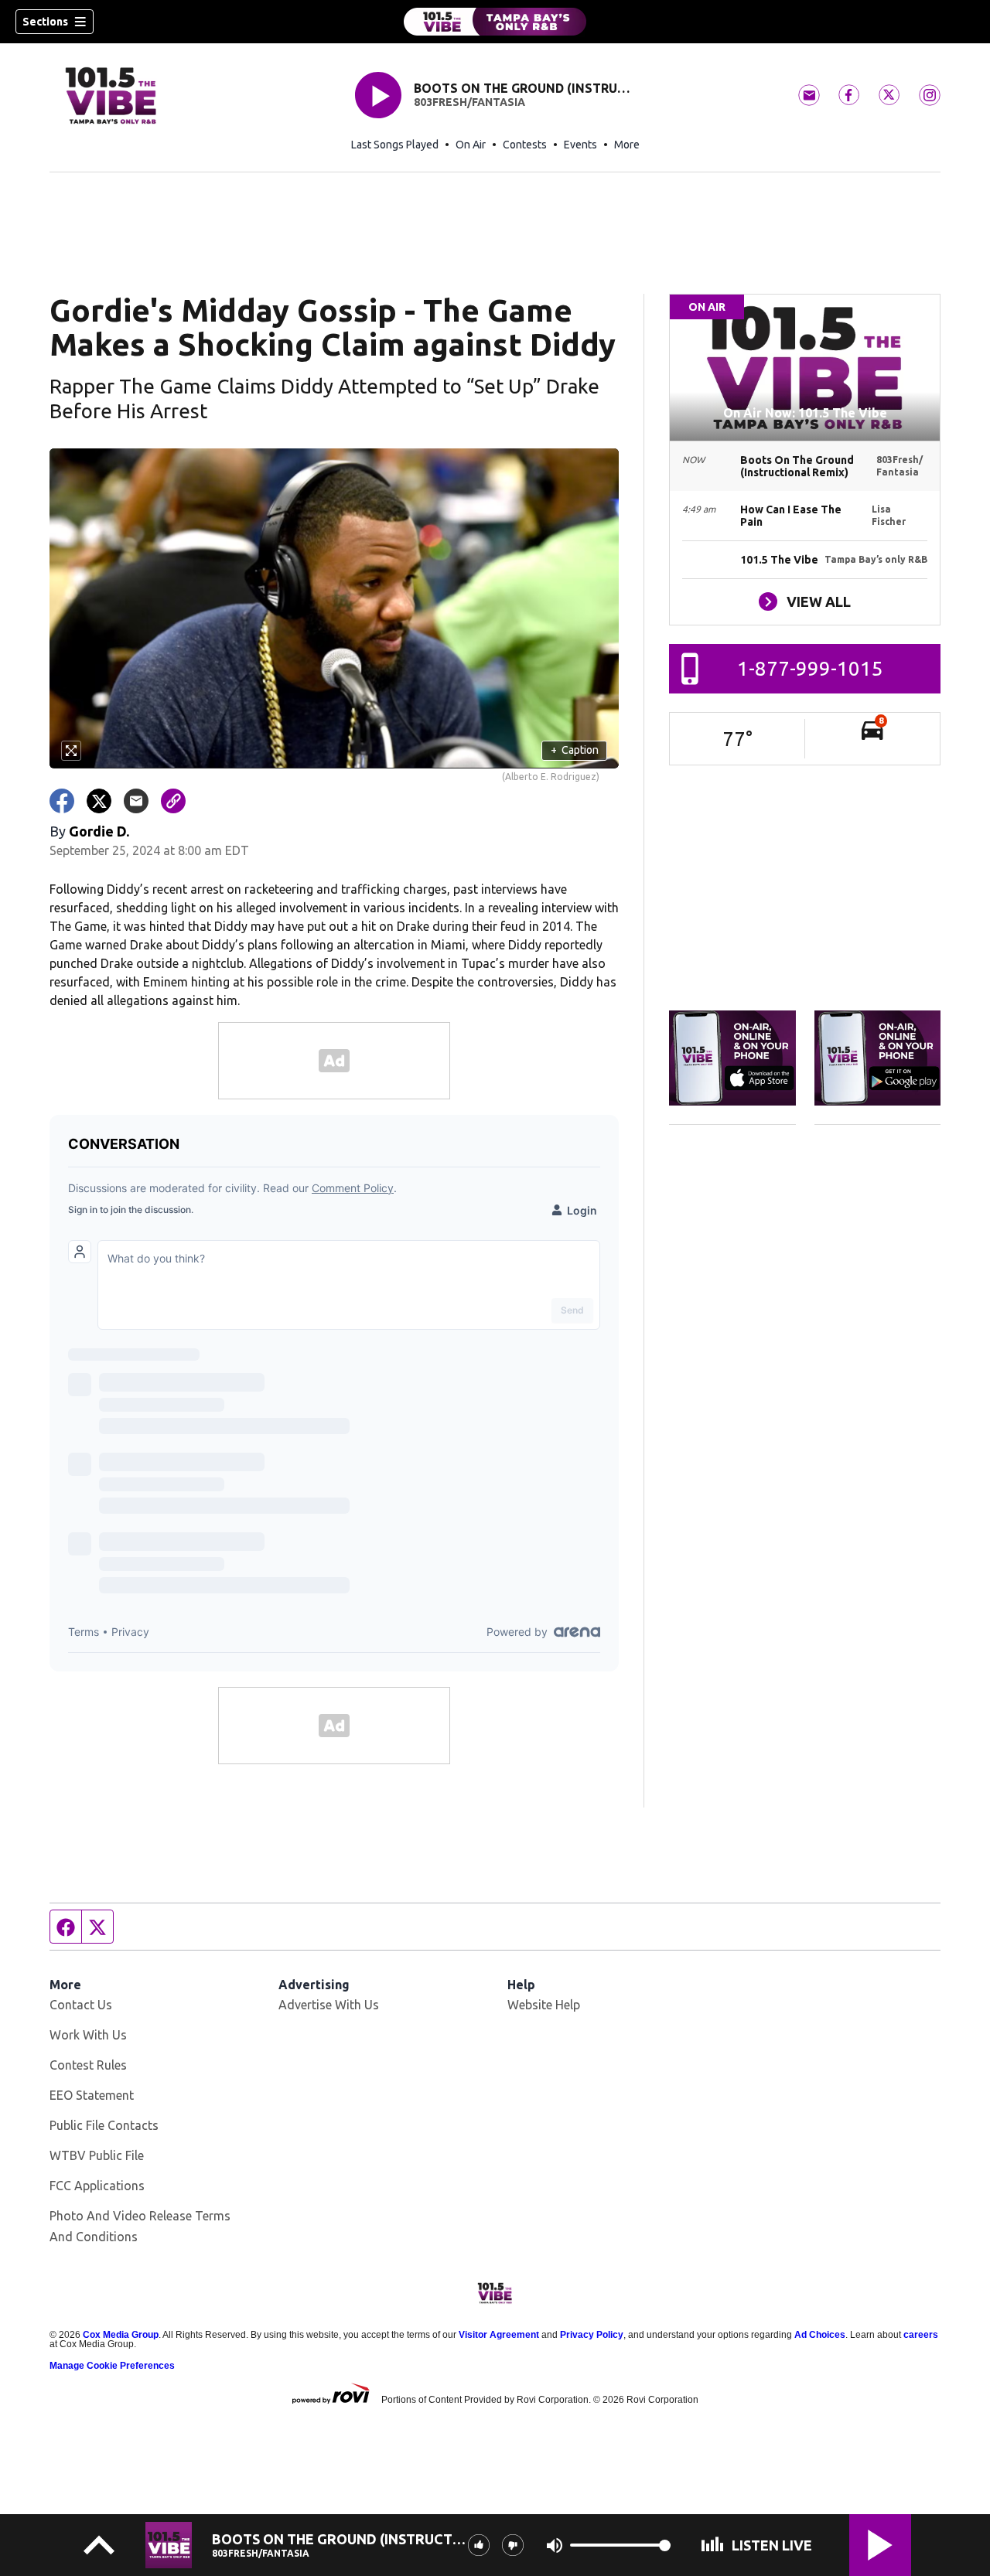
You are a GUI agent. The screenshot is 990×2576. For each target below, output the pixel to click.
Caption (575, 750)
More (627, 145)
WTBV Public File (97, 2155)
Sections (45, 22)
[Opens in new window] (732, 1058)
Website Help (544, 2005)
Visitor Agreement (499, 2335)
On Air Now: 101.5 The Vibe (805, 413)
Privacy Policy (592, 2335)
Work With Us (88, 2035)
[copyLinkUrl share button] (173, 801)
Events (580, 145)
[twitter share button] (99, 801)
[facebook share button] (62, 801)
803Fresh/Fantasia (469, 102)
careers (921, 2335)
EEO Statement (92, 2095)
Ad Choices (820, 2335)
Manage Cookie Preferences (112, 2366)
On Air (471, 145)
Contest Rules (88, 2065)
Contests (525, 145)
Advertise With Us (329, 2005)
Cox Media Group (121, 2335)
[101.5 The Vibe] (495, 22)
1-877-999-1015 (810, 668)
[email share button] (136, 801)
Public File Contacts (104, 2125)
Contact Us (81, 2005)
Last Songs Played (395, 145)
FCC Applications (97, 2186)
